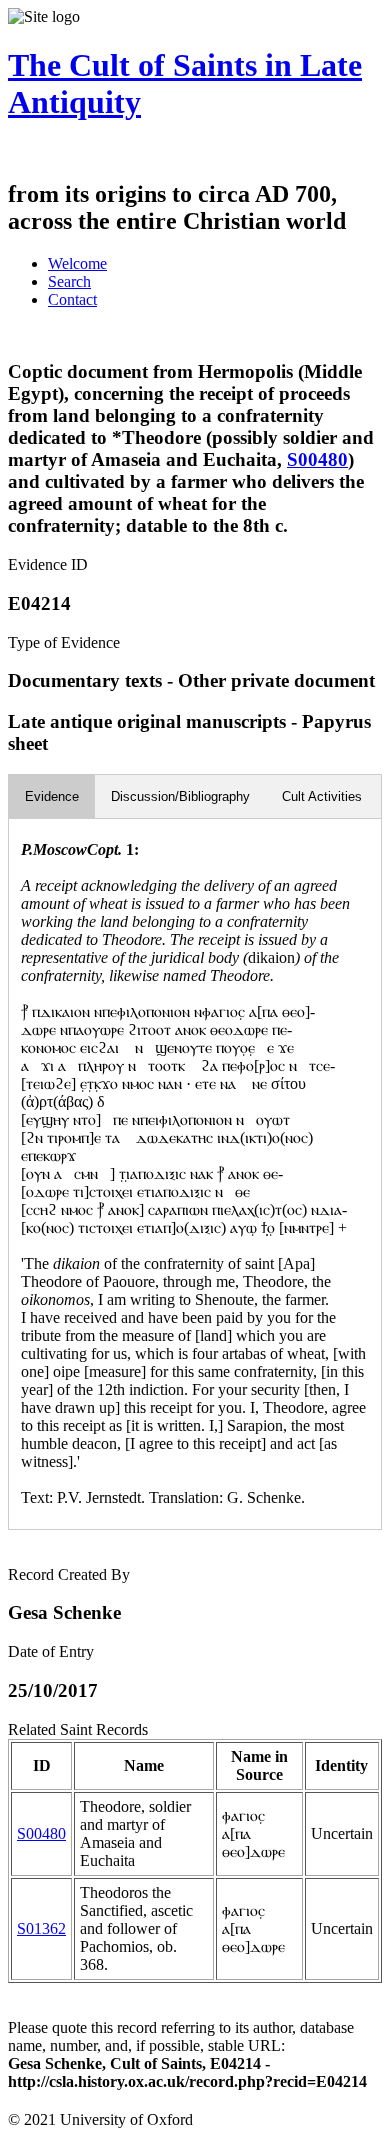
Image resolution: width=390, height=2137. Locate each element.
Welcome (77, 263)
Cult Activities (322, 796)
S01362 (41, 1928)
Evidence (52, 796)
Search (69, 281)
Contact (72, 299)
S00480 (317, 459)
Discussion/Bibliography (180, 796)
